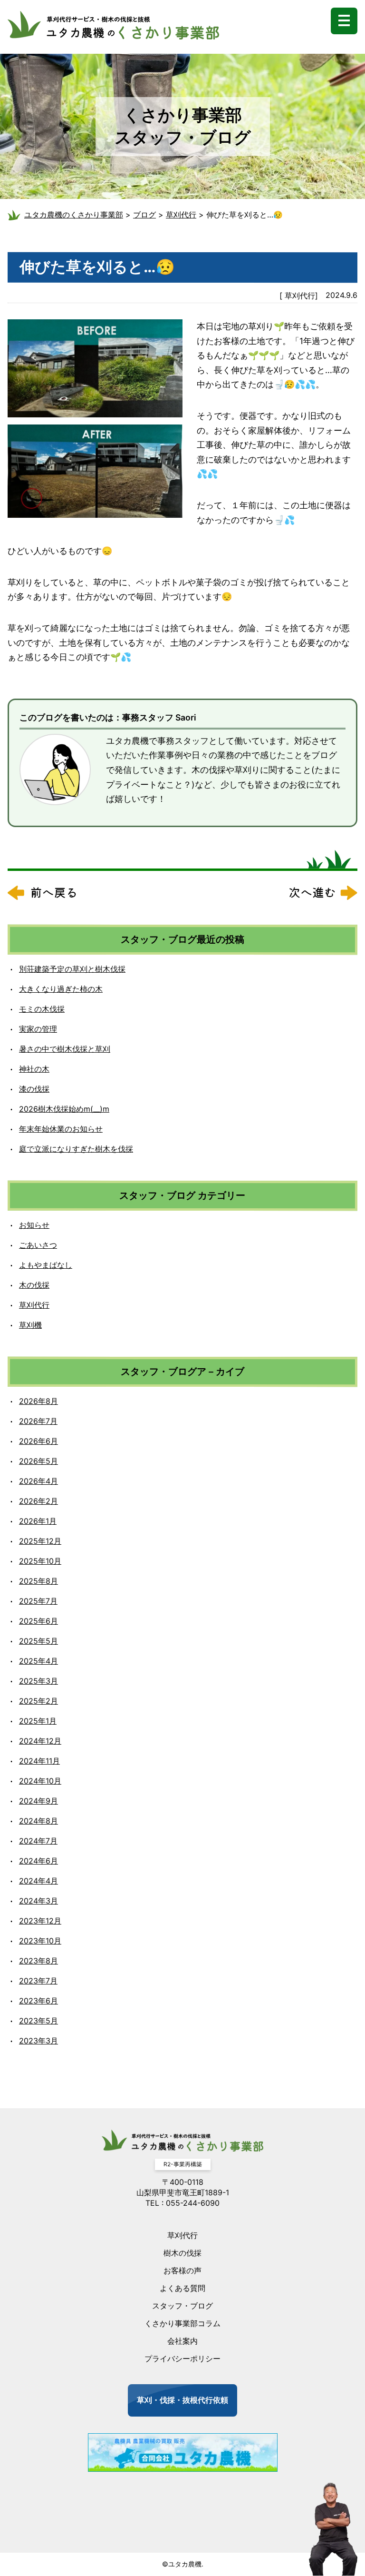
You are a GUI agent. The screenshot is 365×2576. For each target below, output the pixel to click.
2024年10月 (40, 1781)
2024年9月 (38, 1801)
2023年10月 (40, 1941)
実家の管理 (38, 1029)
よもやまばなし (46, 1265)
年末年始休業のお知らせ (61, 1129)
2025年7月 (38, 1601)
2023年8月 (38, 1961)
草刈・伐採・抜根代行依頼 (182, 2400)
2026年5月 (38, 1461)
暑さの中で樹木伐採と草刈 (65, 1049)
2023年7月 (38, 1981)
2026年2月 (38, 1501)
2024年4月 (38, 1881)
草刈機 (30, 1325)
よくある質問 (182, 2288)
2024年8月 (38, 1821)
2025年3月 (38, 1681)
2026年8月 (38, 1401)
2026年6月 (38, 1441)
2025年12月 (40, 1541)
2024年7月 (38, 1841)
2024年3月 (38, 1901)
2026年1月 (38, 1521)
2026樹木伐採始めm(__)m (64, 1109)
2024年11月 (39, 1761)
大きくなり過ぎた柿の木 (61, 989)
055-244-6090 (193, 2203)
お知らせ (34, 1225)
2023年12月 (40, 1921)
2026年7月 (38, 1421)
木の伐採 (34, 1285)
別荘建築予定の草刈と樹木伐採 (72, 969)
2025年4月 (38, 1661)
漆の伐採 (34, 1089)
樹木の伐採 (182, 2253)
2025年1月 (38, 1721)
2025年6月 (38, 1621)
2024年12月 (40, 1741)
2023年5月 (38, 2021)
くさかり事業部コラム (182, 2323)
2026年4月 (38, 1481)
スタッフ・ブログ (182, 2306)
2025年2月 (38, 1701)
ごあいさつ (38, 1245)
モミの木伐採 (42, 1009)
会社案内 (182, 2341)
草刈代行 (300, 296)
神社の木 (34, 1069)
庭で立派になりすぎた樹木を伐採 (76, 1149)
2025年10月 (40, 1561)
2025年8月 (38, 1581)
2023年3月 (38, 2041)
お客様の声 (182, 2270)
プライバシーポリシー (182, 2359)
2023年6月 (38, 2001)
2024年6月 (38, 1861)
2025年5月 (38, 1641)
